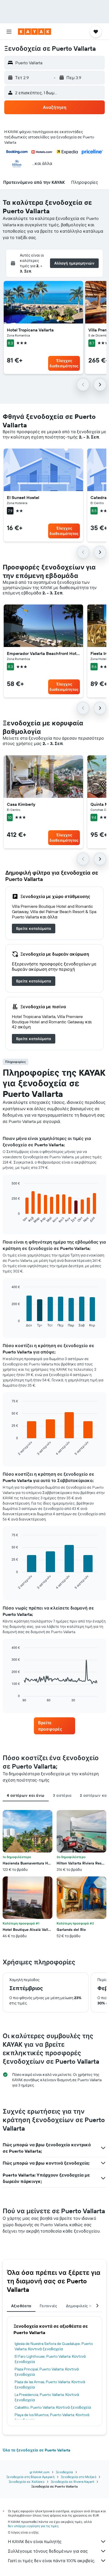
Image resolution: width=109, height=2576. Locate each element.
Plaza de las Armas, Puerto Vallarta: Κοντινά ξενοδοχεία (50, 2385)
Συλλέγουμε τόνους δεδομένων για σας (48, 2551)
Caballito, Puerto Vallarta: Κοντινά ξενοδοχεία (53, 2407)
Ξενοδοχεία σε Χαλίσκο (27, 2482)
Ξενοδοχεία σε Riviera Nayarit (72, 2482)
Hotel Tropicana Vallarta (30, 330)
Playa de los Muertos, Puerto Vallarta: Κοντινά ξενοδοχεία (52, 2417)
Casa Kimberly (21, 804)
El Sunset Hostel (23, 497)
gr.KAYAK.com (40, 2472)
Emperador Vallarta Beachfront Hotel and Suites (43, 653)
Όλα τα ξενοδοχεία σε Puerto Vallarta (37, 2450)
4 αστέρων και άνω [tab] (26, 1795)
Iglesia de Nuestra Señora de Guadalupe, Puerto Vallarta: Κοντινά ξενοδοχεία (54, 2346)
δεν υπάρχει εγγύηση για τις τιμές (33, 2526)
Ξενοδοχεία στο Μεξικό (79, 2477)
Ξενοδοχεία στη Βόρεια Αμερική (30, 2477)
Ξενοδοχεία (64, 2472)
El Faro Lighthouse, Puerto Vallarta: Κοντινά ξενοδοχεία (50, 2359)
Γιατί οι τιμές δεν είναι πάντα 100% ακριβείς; (51, 2561)
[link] (34, 929)
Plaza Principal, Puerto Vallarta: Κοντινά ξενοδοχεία (47, 2372)
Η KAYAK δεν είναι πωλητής (35, 2541)
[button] (9, 32)
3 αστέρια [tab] (62, 1795)
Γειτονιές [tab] (48, 2306)
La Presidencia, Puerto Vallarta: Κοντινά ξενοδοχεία (47, 2397)
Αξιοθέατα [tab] (21, 2306)
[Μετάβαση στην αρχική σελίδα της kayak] (35, 32)
